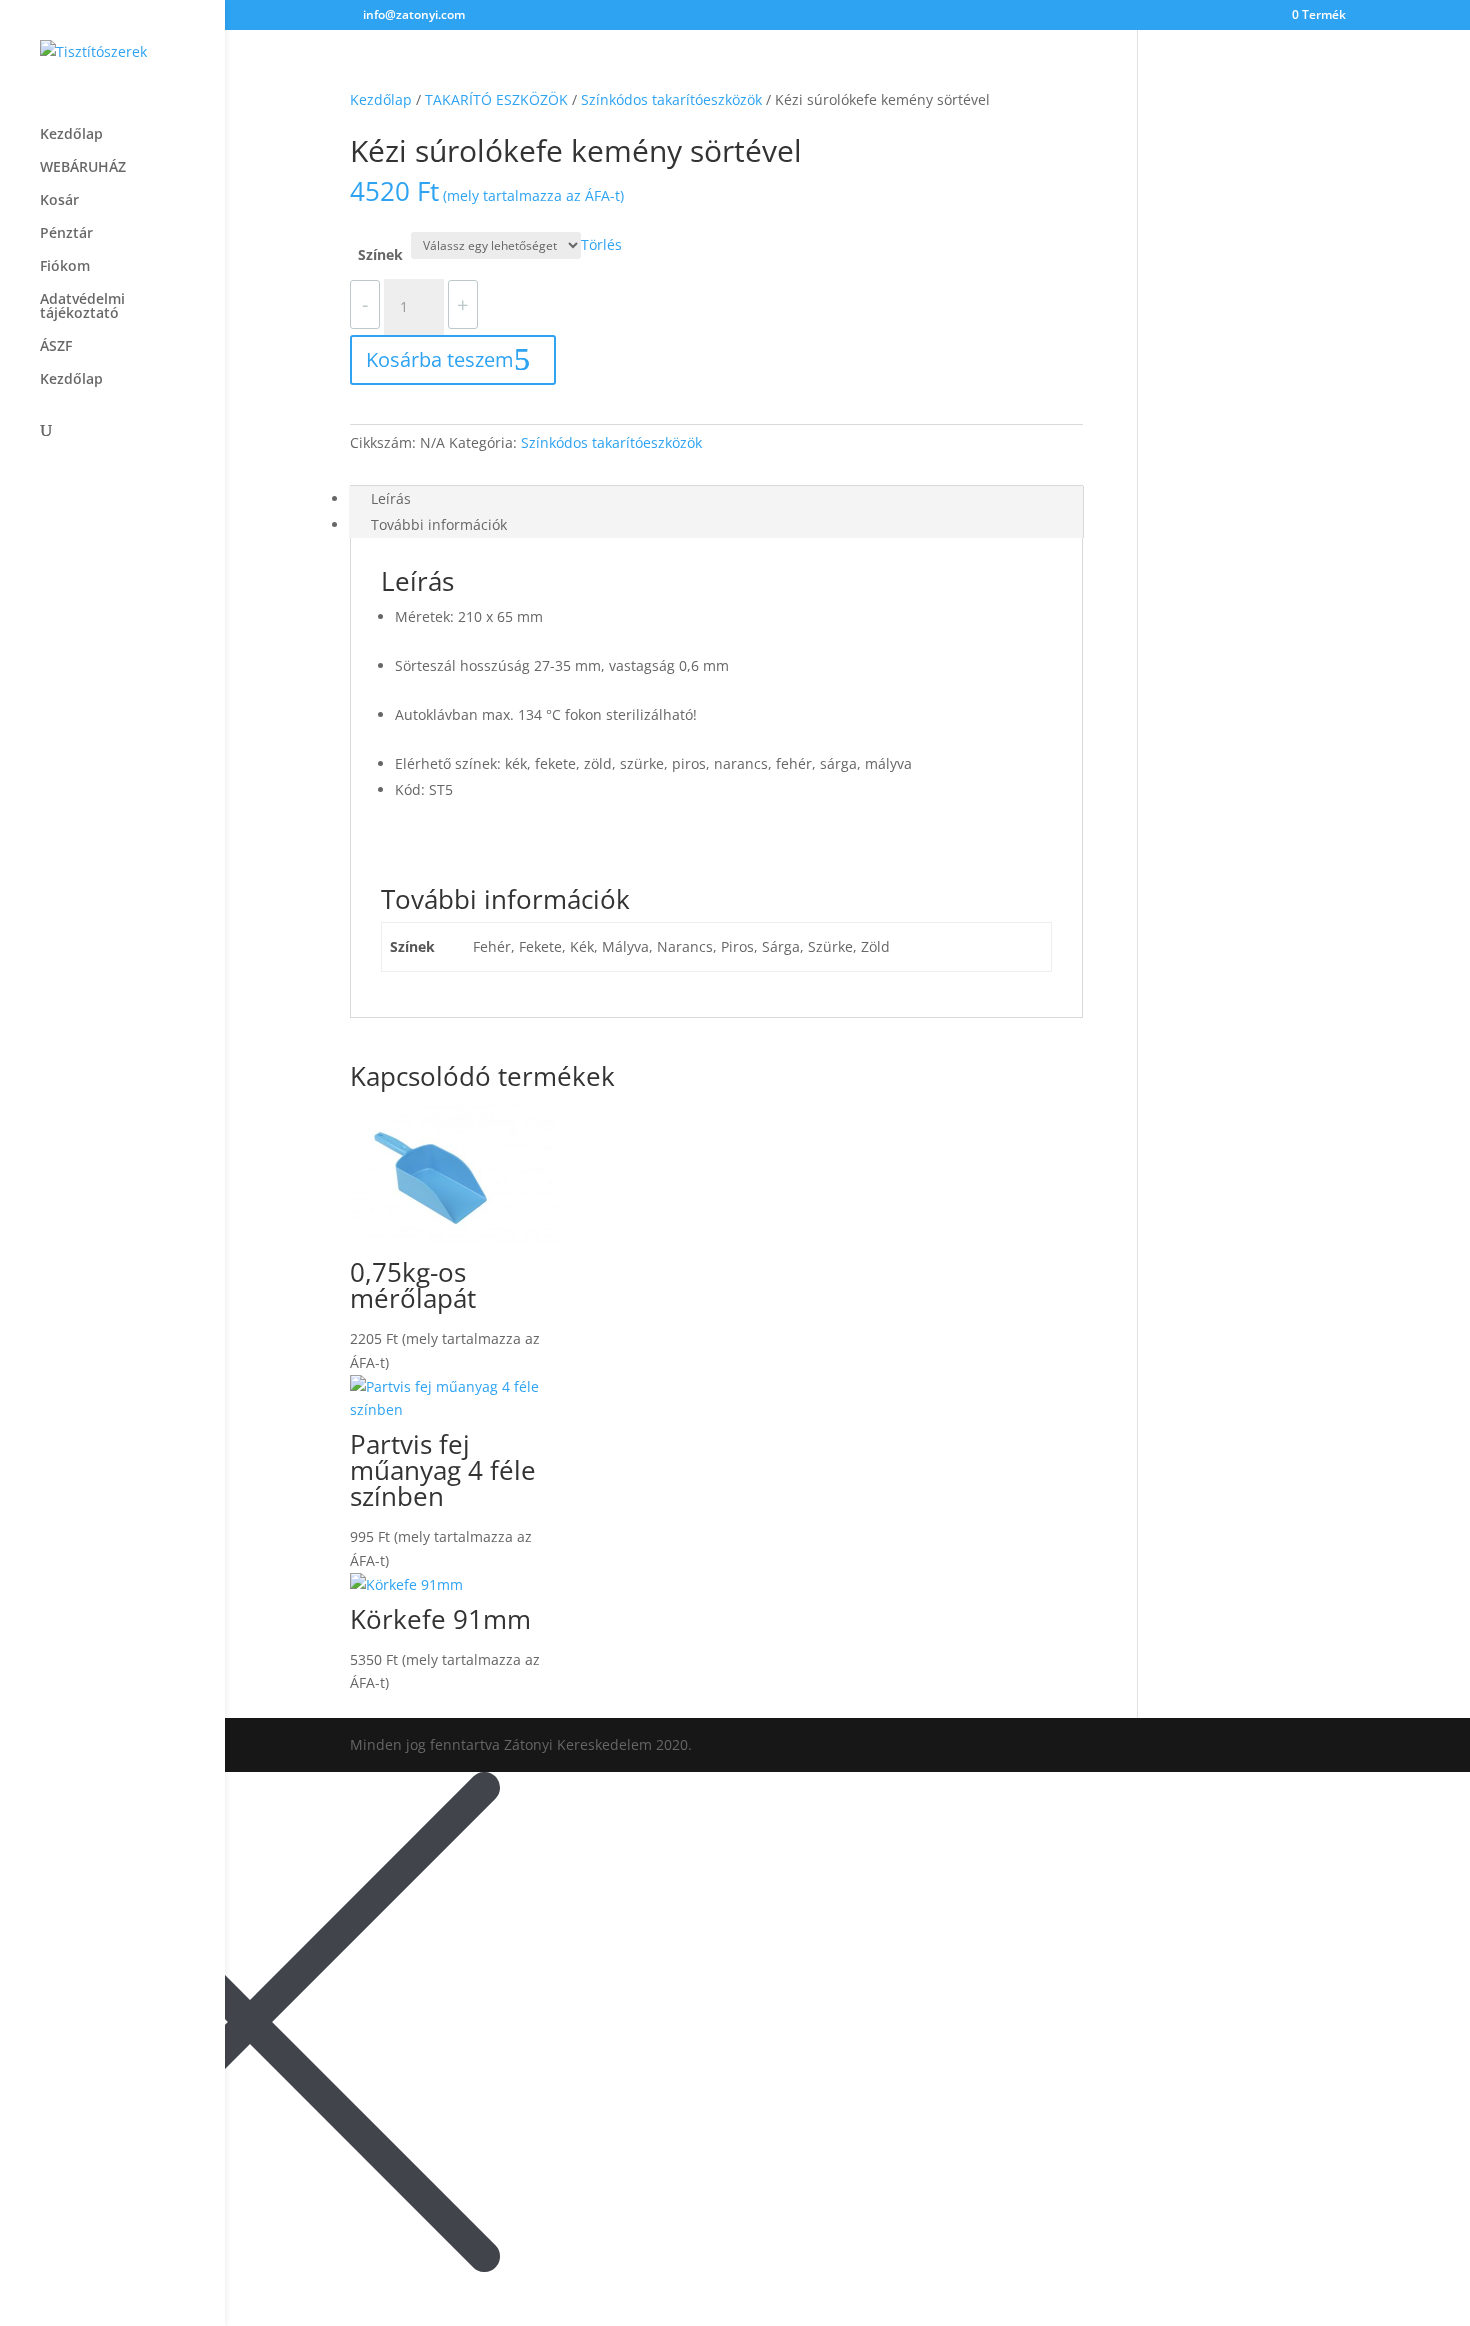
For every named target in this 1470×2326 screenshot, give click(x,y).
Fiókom (65, 267)
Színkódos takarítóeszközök (671, 99)
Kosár (59, 201)
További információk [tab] (439, 524)
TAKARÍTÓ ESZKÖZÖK (496, 99)
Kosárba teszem (440, 359)
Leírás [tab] (391, 498)
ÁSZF (56, 347)
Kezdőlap (71, 135)
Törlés (601, 244)
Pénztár (66, 234)
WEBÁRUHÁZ (83, 168)
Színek (380, 254)
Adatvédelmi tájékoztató (82, 307)
